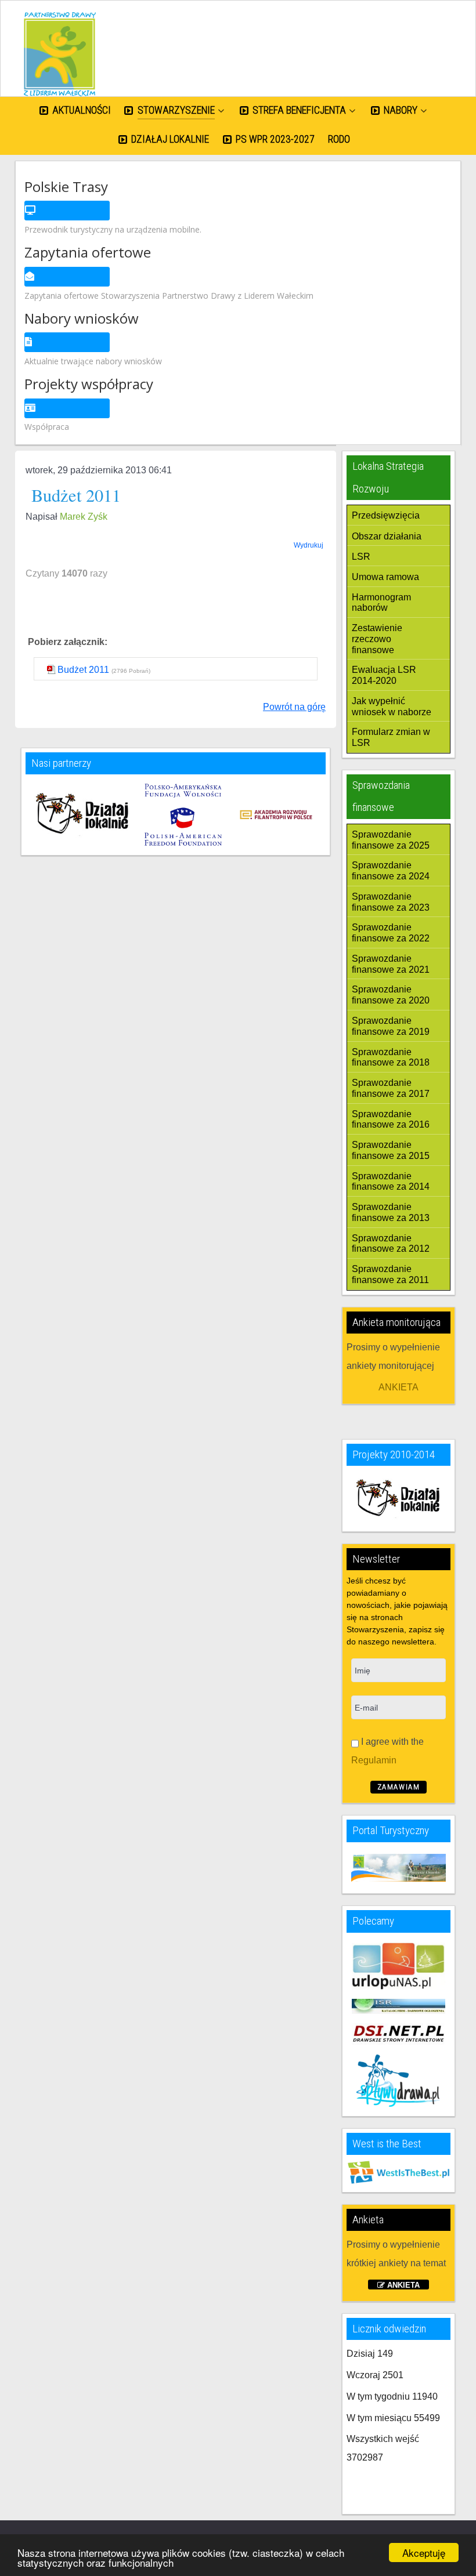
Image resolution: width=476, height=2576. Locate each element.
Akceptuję (424, 2553)
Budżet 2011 (83, 670)
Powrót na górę (294, 707)
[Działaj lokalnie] (83, 815)
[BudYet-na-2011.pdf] (52, 670)
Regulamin (374, 1760)
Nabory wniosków (82, 318)
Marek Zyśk (84, 517)
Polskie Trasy (66, 186)
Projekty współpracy (89, 384)
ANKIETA (399, 1387)
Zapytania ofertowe (88, 252)
